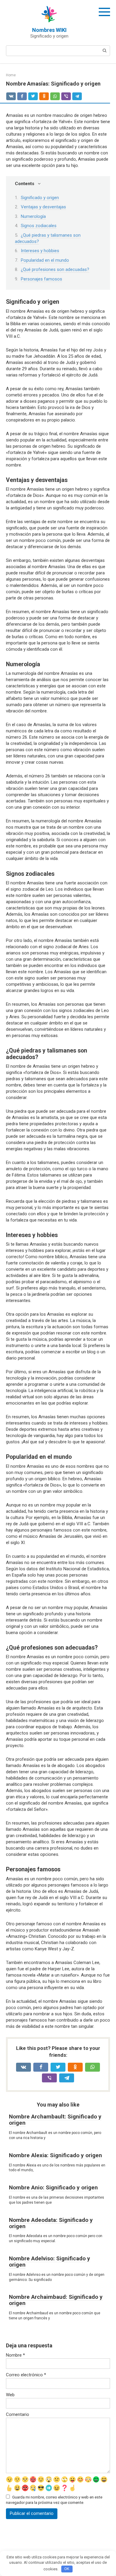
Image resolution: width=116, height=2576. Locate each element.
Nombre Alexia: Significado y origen (55, 2155)
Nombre (15, 2355)
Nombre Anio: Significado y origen (53, 2187)
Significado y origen (40, 198)
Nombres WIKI (49, 30)
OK (67, 2569)
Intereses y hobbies (40, 251)
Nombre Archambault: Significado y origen (55, 2120)
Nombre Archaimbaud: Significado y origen (56, 2300)
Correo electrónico (26, 2375)
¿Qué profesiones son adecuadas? (55, 269)
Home (11, 75)
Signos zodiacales (39, 226)
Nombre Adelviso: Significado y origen (50, 2262)
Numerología (33, 216)
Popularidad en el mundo (45, 260)
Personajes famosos (41, 279)
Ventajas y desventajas (43, 207)
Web (10, 2395)
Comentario (18, 2414)
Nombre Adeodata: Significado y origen (51, 2223)
